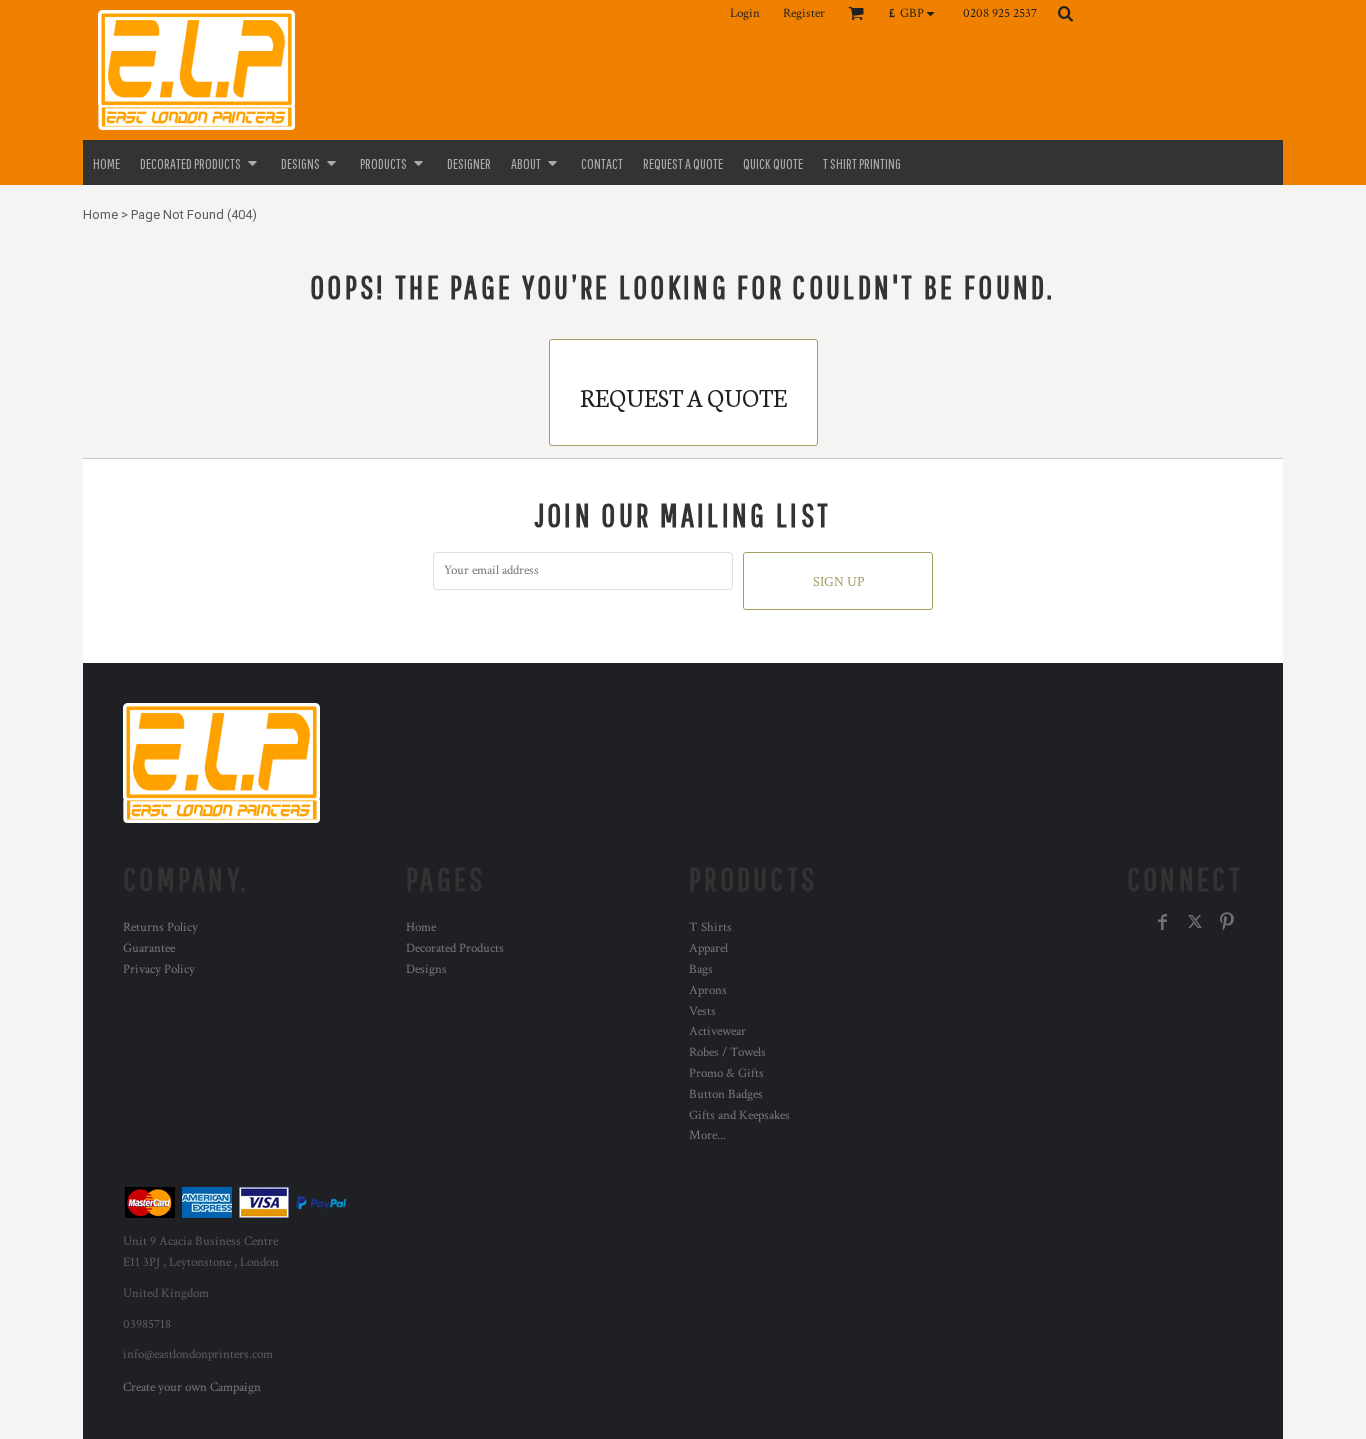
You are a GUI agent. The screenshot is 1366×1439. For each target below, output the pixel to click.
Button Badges (726, 1094)
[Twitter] (1195, 922)
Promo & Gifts (726, 1073)
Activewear (717, 1031)
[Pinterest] (1227, 922)
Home (100, 214)
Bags (701, 969)
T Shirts (710, 927)
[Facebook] (1163, 922)
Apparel (708, 948)
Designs (426, 969)
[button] (916, 13)
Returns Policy (160, 927)
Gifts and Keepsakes (739, 1115)
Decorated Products (455, 948)
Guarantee (149, 948)
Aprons (708, 990)
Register (804, 13)
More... (707, 1135)
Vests (702, 1011)
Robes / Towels (727, 1052)
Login (745, 13)
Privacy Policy (159, 969)
